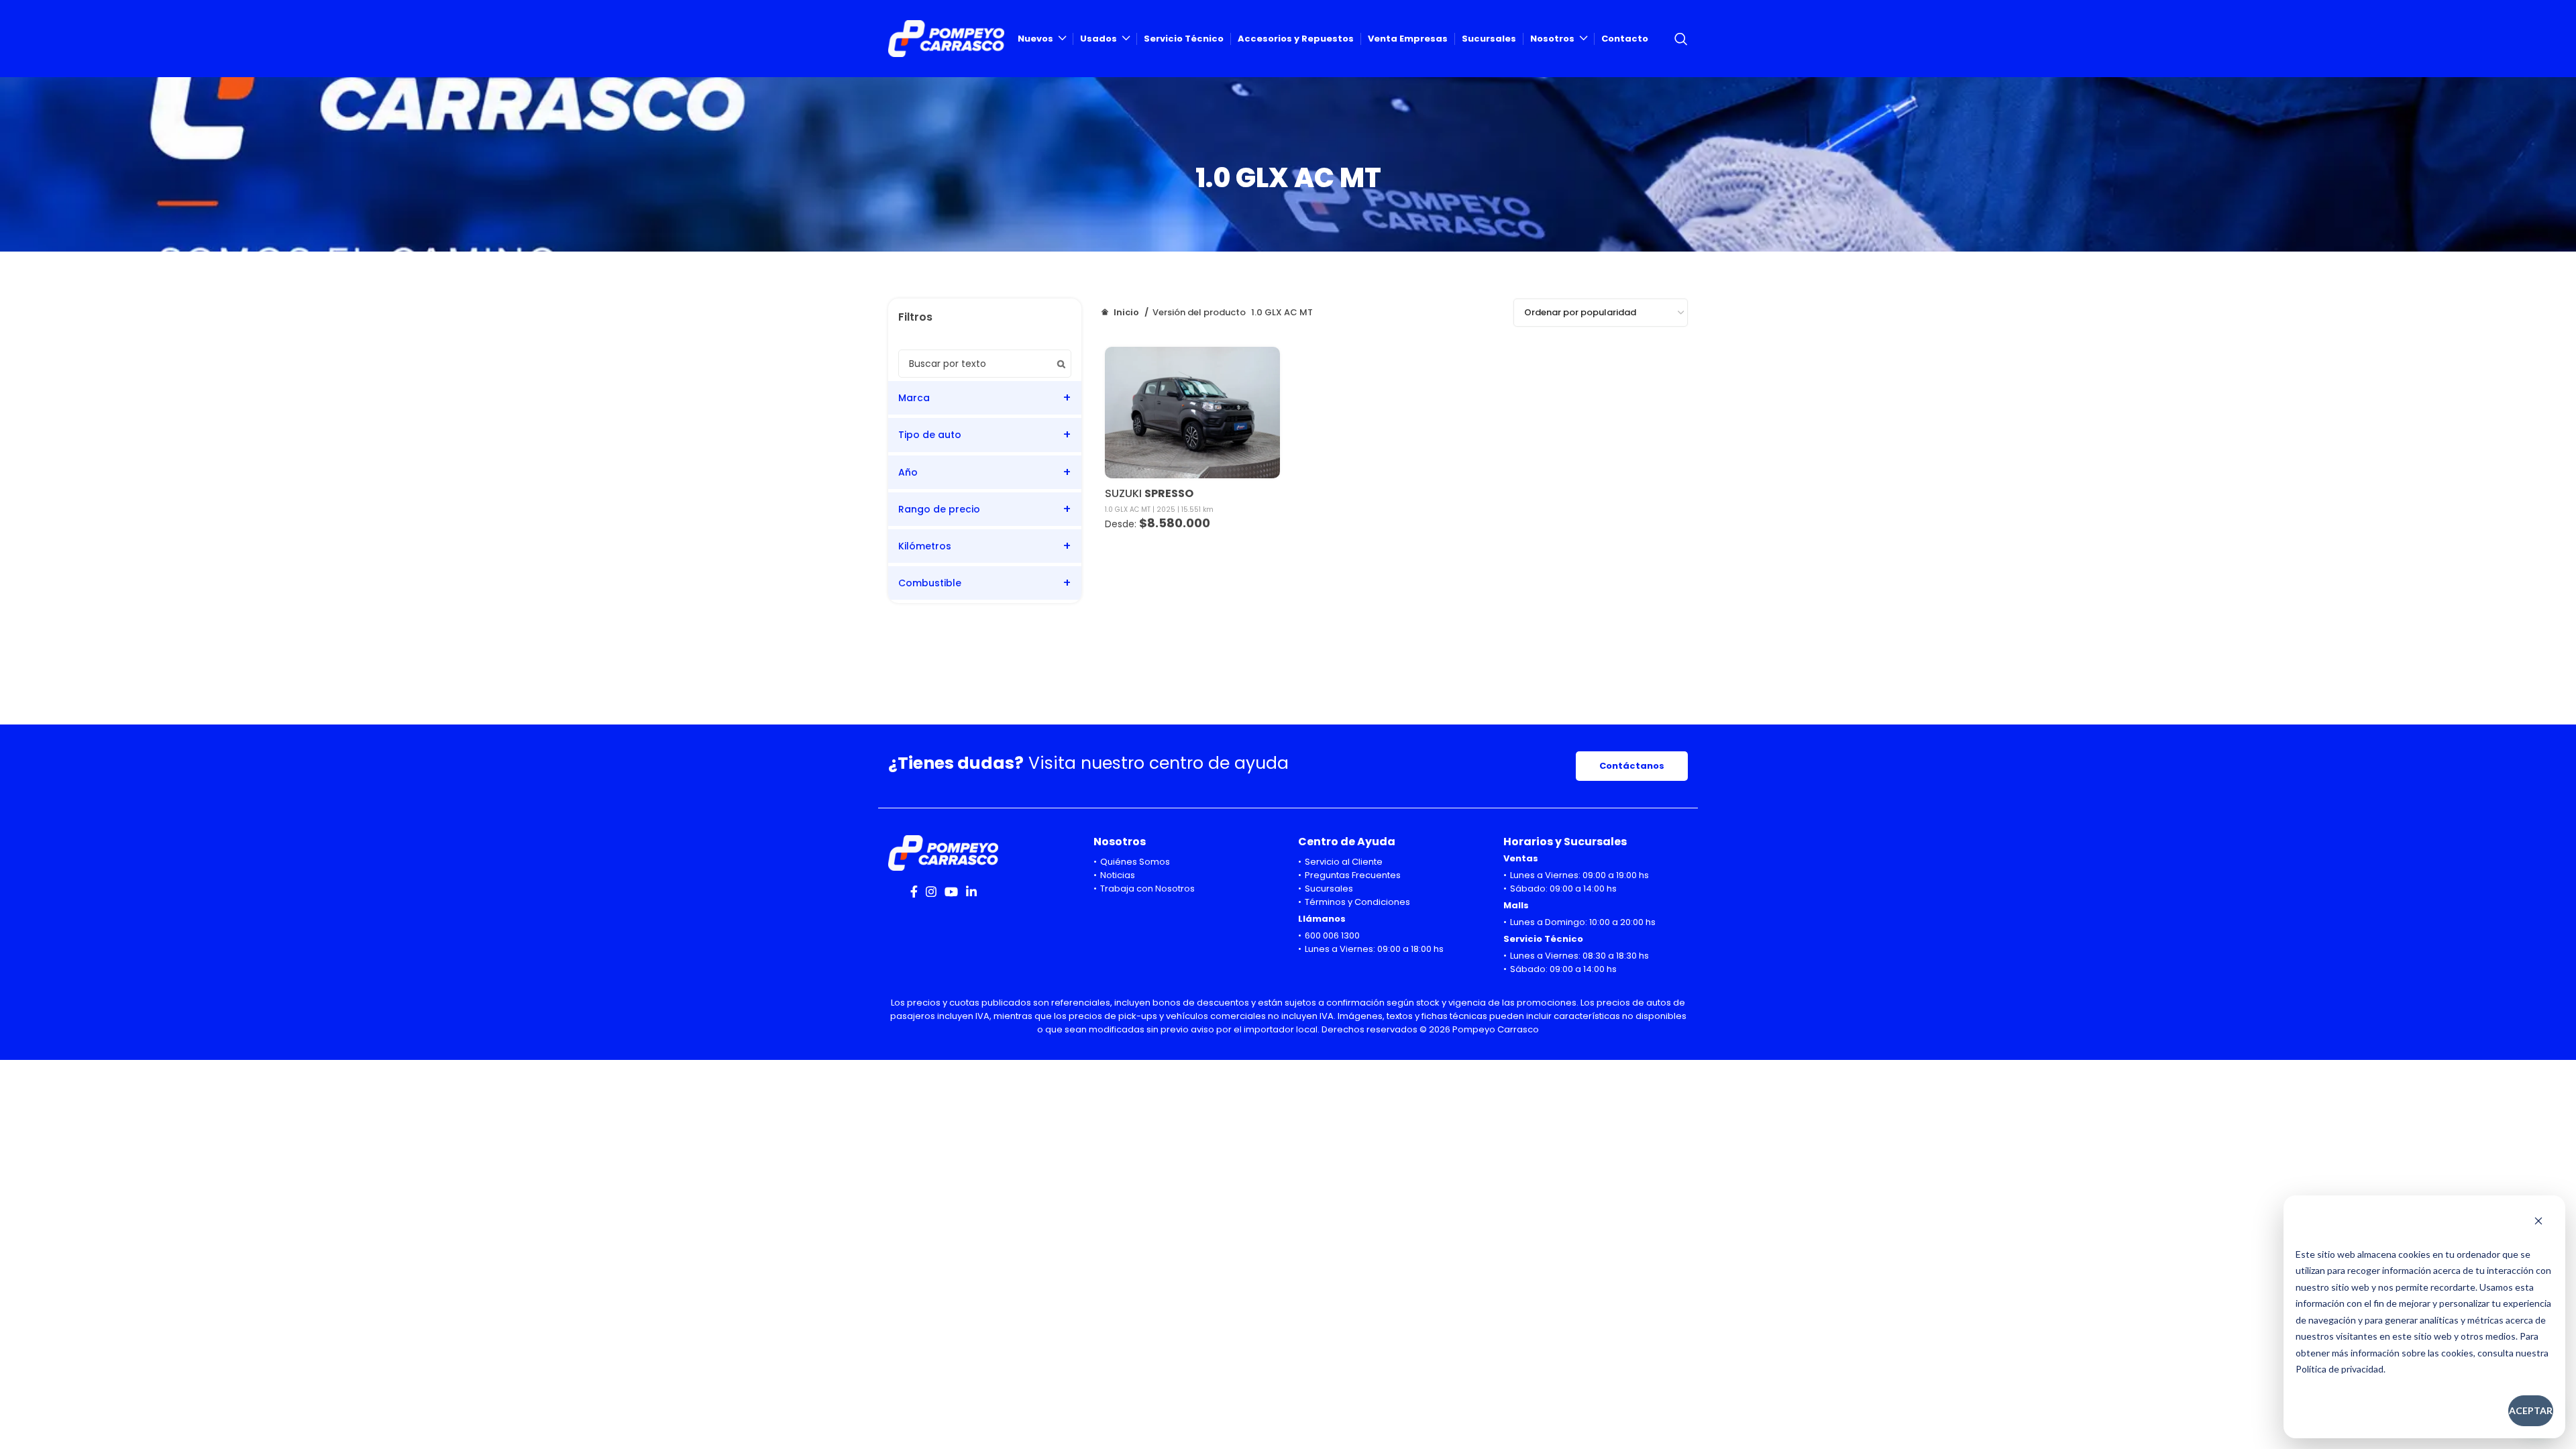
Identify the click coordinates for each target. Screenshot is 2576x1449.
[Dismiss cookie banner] (2538, 1222)
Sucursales (1329, 889)
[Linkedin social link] (971, 892)
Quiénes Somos (1135, 862)
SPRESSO (1169, 493)
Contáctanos (1632, 766)
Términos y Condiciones (1357, 902)
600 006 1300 (1332, 935)
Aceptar (2531, 1410)
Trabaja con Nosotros (1147, 889)
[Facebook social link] (914, 892)
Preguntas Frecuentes (1353, 875)
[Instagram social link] (931, 892)
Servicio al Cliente (1344, 862)
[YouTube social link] (951, 892)
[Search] (1681, 39)
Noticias (1118, 875)
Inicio (1126, 312)
